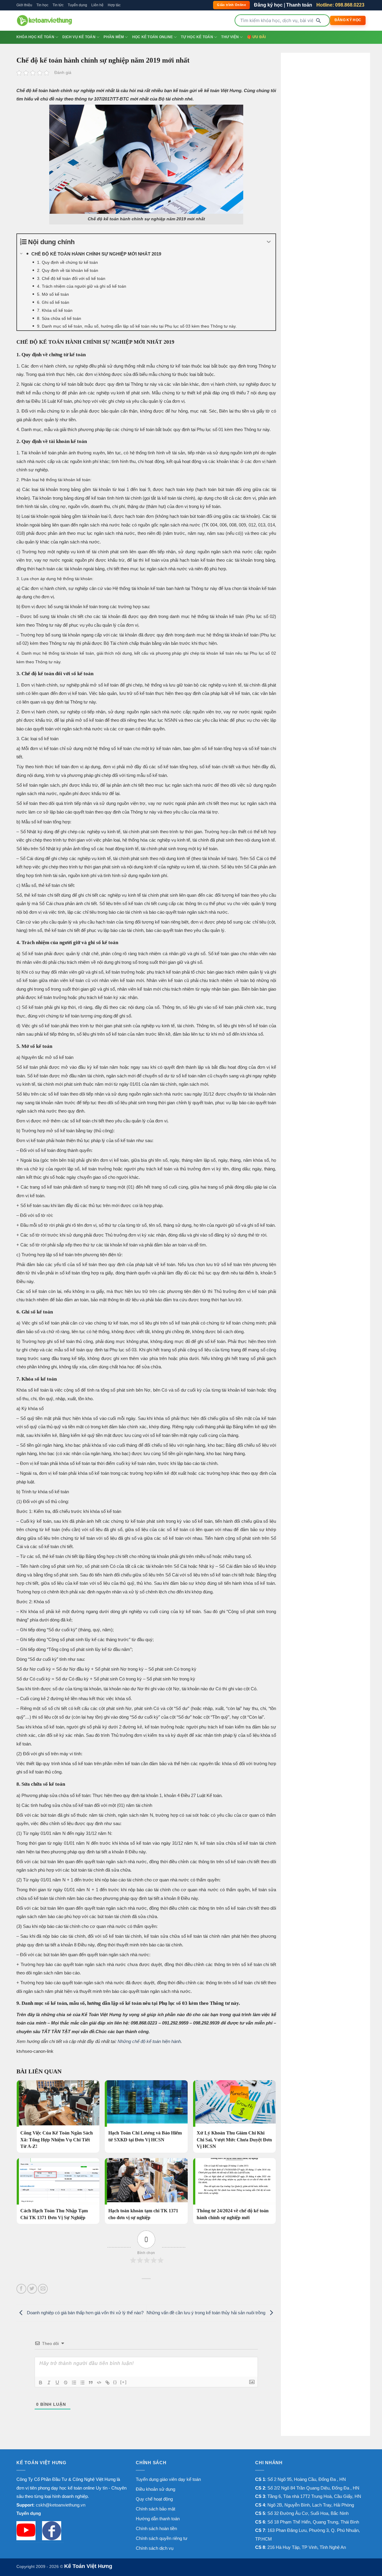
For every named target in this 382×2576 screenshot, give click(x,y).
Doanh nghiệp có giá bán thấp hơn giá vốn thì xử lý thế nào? (85, 2313)
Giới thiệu (24, 5)
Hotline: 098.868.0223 (340, 5)
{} (115, 2382)
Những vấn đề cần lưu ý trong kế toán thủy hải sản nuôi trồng (207, 2313)
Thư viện (230, 37)
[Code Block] (99, 2383)
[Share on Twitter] (32, 2289)
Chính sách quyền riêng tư (162, 2538)
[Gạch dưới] (57, 2383)
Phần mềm (114, 37)
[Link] (107, 2383)
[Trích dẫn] (91, 2383)
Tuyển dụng (77, 5)
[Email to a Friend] (43, 2289)
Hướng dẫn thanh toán (158, 2519)
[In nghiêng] (49, 2383)
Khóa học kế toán (35, 37)
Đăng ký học (268, 5)
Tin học (42, 5)
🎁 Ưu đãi (257, 37)
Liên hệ (97, 5)
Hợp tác (114, 5)
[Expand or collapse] (269, 242)
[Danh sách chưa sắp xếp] (82, 2383)
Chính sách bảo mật (155, 2509)
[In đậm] (41, 2383)
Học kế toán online (153, 37)
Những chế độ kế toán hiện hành (149, 2041)
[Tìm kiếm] (318, 21)
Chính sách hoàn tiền (156, 2528)
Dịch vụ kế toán (79, 37)
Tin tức (58, 5)
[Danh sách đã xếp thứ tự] (74, 2383)
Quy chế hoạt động (154, 2499)
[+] (124, 2382)
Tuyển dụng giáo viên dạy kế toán (168, 2479)
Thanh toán (299, 5)
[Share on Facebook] (21, 2289)
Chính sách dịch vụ (155, 2548)
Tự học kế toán (197, 37)
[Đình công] (66, 2383)
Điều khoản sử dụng (155, 2489)
